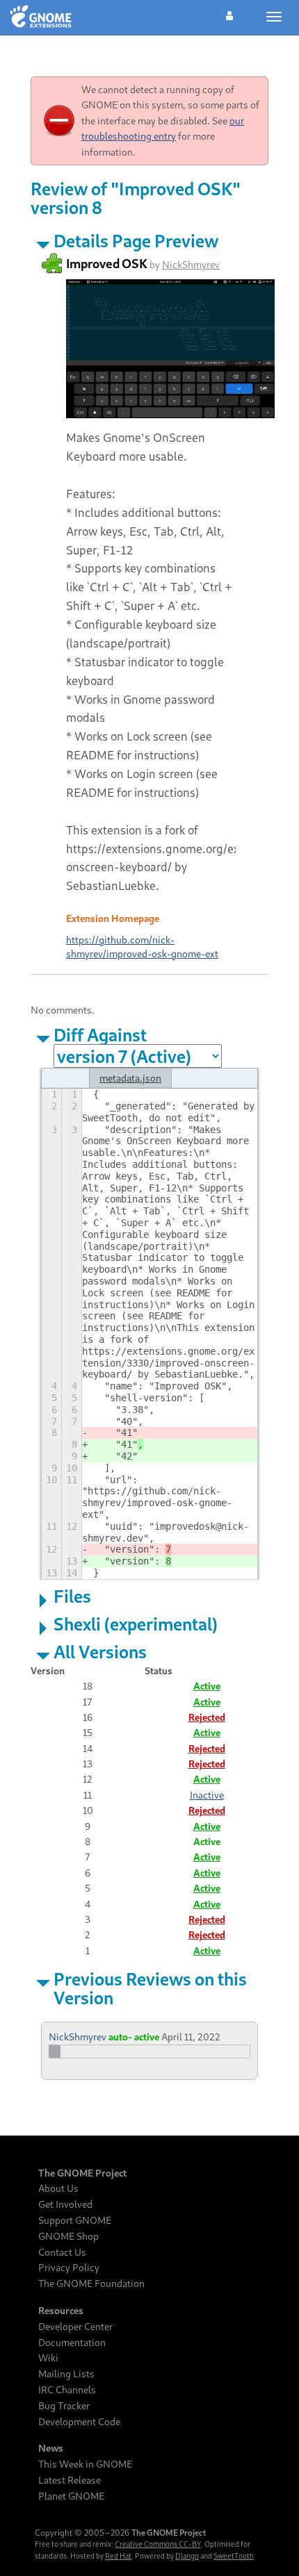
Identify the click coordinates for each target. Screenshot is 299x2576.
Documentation (72, 2343)
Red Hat (118, 2556)
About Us (58, 2188)
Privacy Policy (69, 2268)
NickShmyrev (191, 264)
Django (187, 2556)
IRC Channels (67, 2390)
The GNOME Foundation (91, 2284)
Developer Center (75, 2327)
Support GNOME (75, 2220)
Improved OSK (107, 263)
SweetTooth (234, 2556)
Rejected (207, 1717)
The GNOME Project (82, 2173)
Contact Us (62, 2252)
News (51, 2448)
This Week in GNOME (85, 2464)
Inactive (207, 1795)
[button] (229, 14)
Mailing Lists (66, 2374)
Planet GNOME (71, 2496)
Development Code (79, 2422)
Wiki (48, 2358)
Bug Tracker (64, 2406)
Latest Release (70, 2480)
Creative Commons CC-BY (158, 2544)
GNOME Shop (68, 2236)
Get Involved (65, 2204)
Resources (61, 2311)
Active (207, 1686)
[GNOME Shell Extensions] (41, 17)
